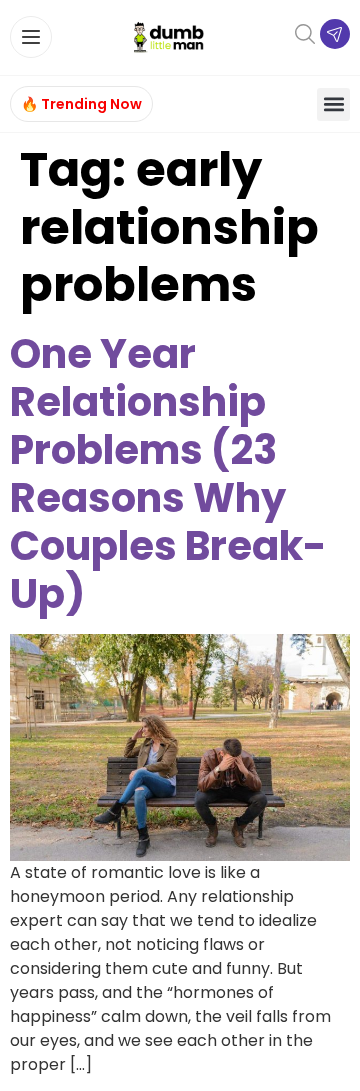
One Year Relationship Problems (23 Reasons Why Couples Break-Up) (168, 474)
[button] (333, 104)
